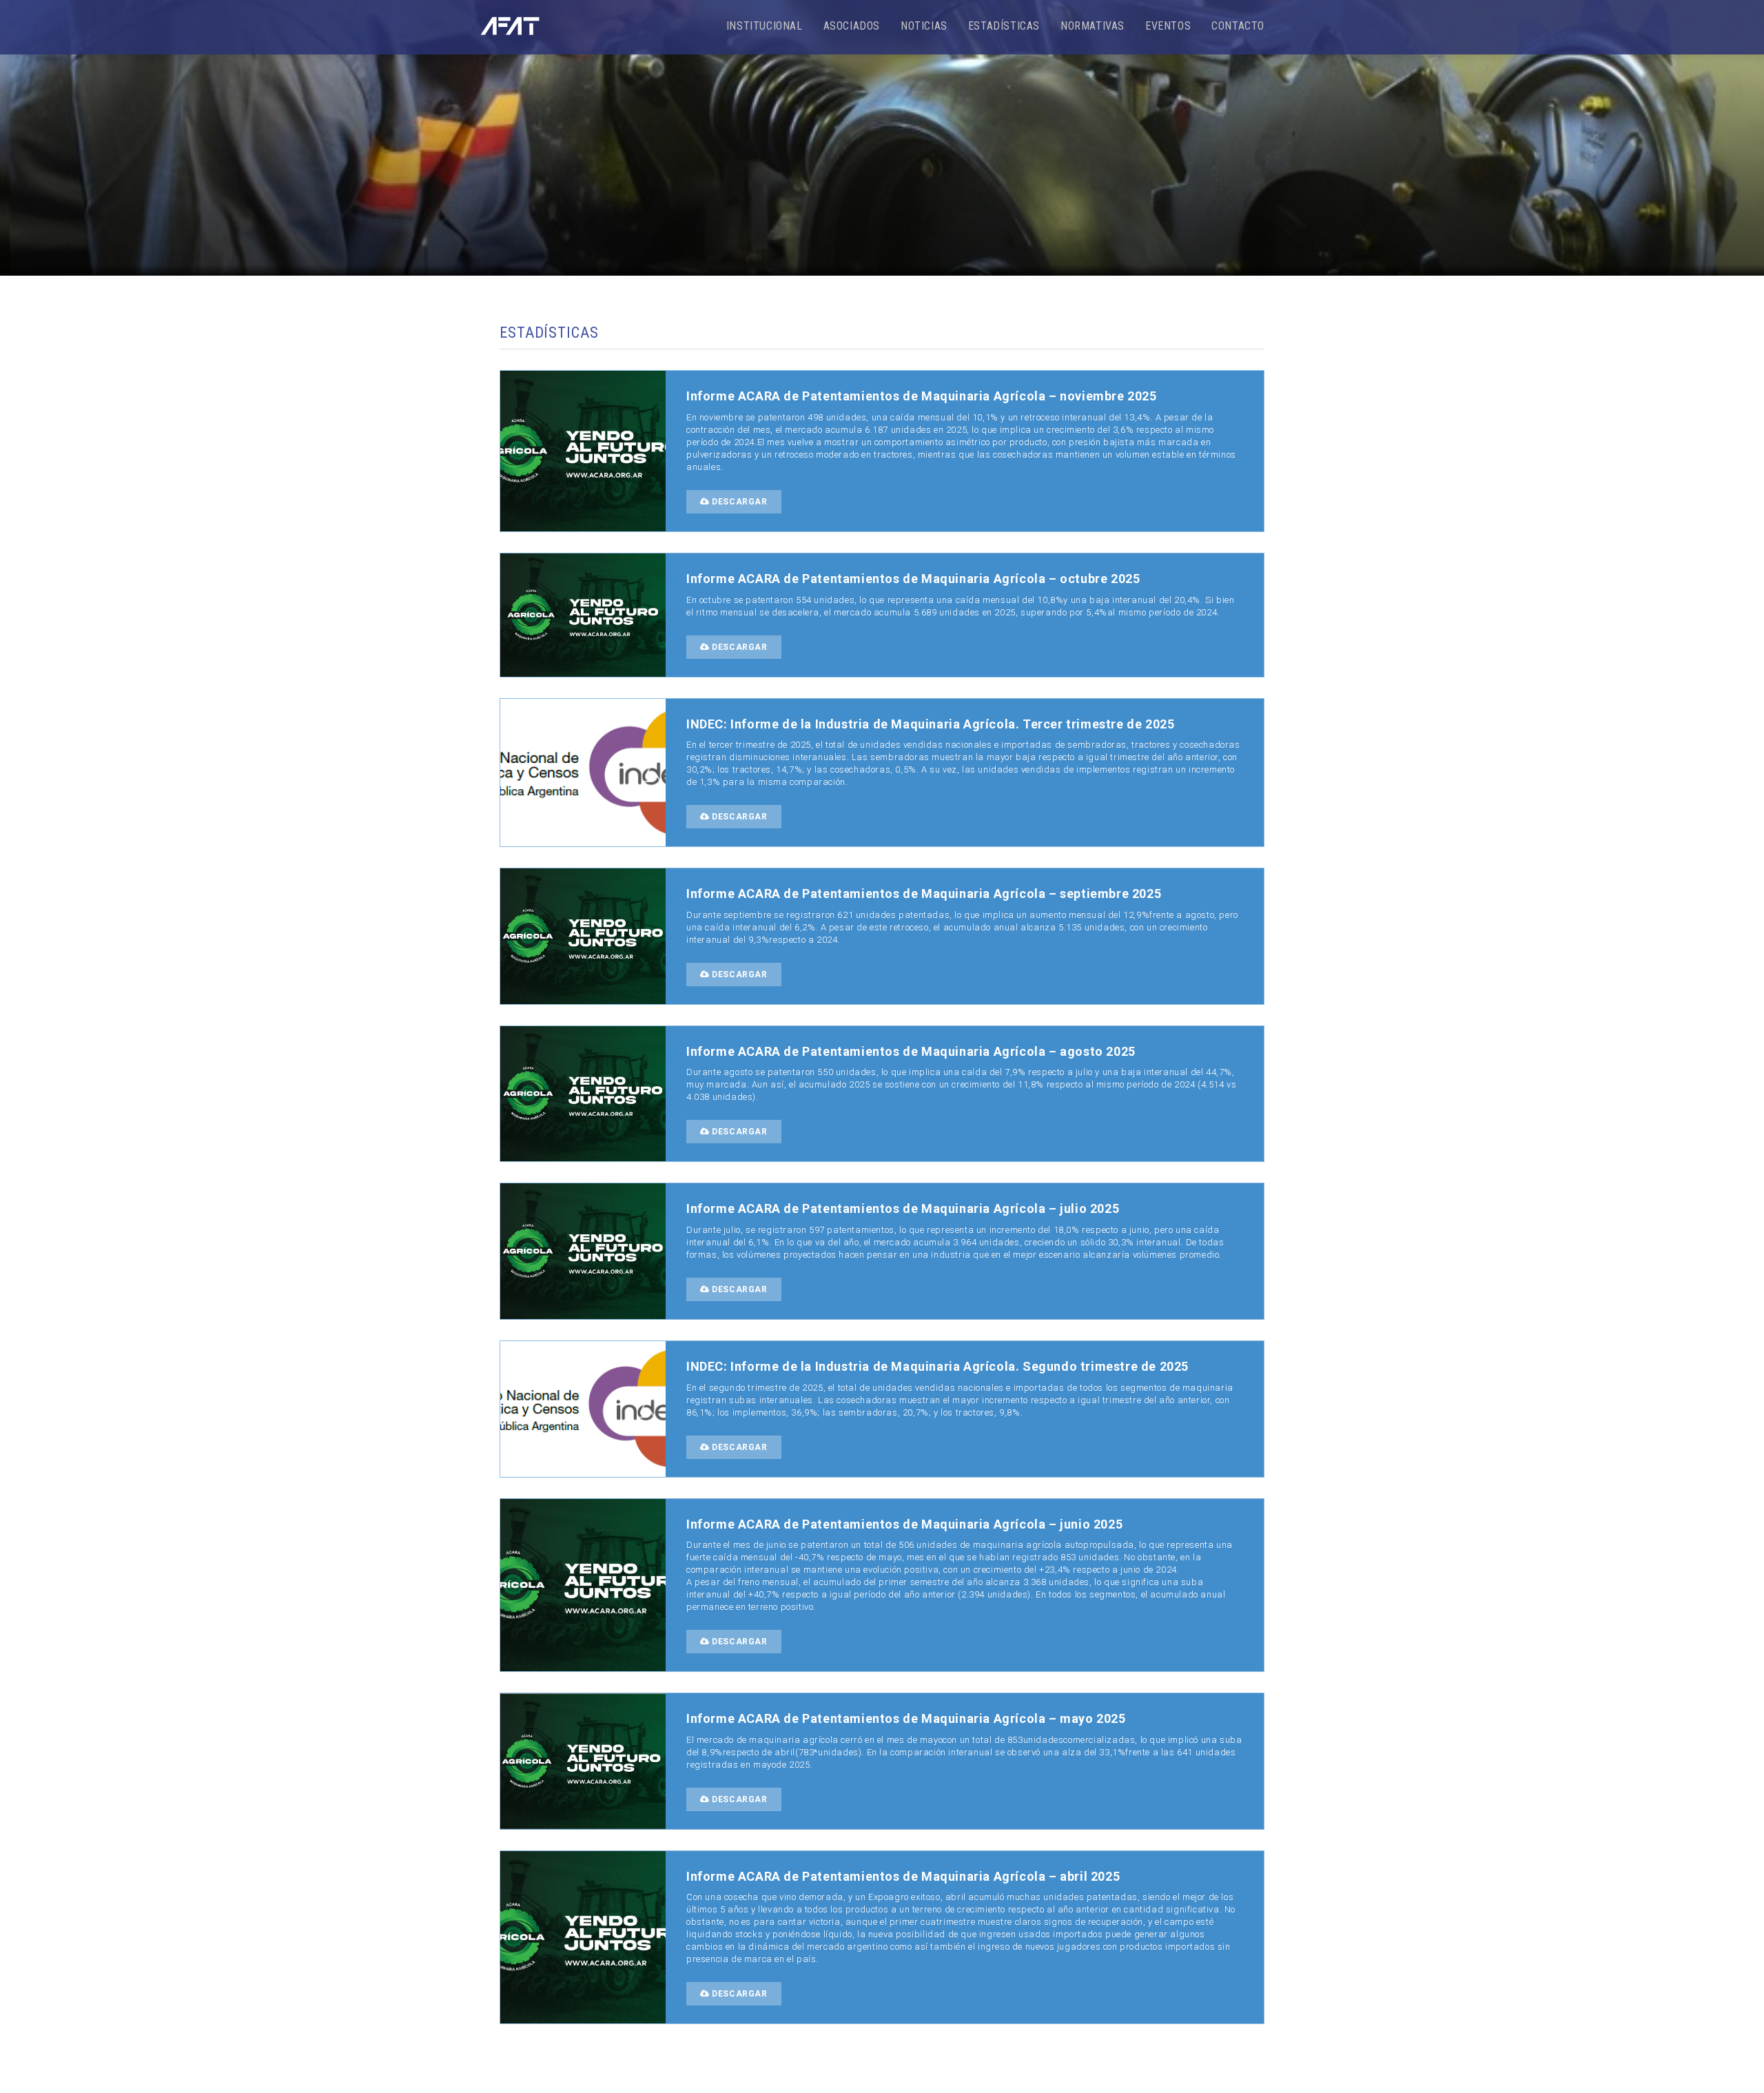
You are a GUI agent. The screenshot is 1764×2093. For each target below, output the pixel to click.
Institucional (765, 26)
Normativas (1093, 26)
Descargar (739, 502)
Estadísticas (1004, 26)
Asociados (852, 26)
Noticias (924, 26)
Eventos (1168, 26)
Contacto (1238, 26)
